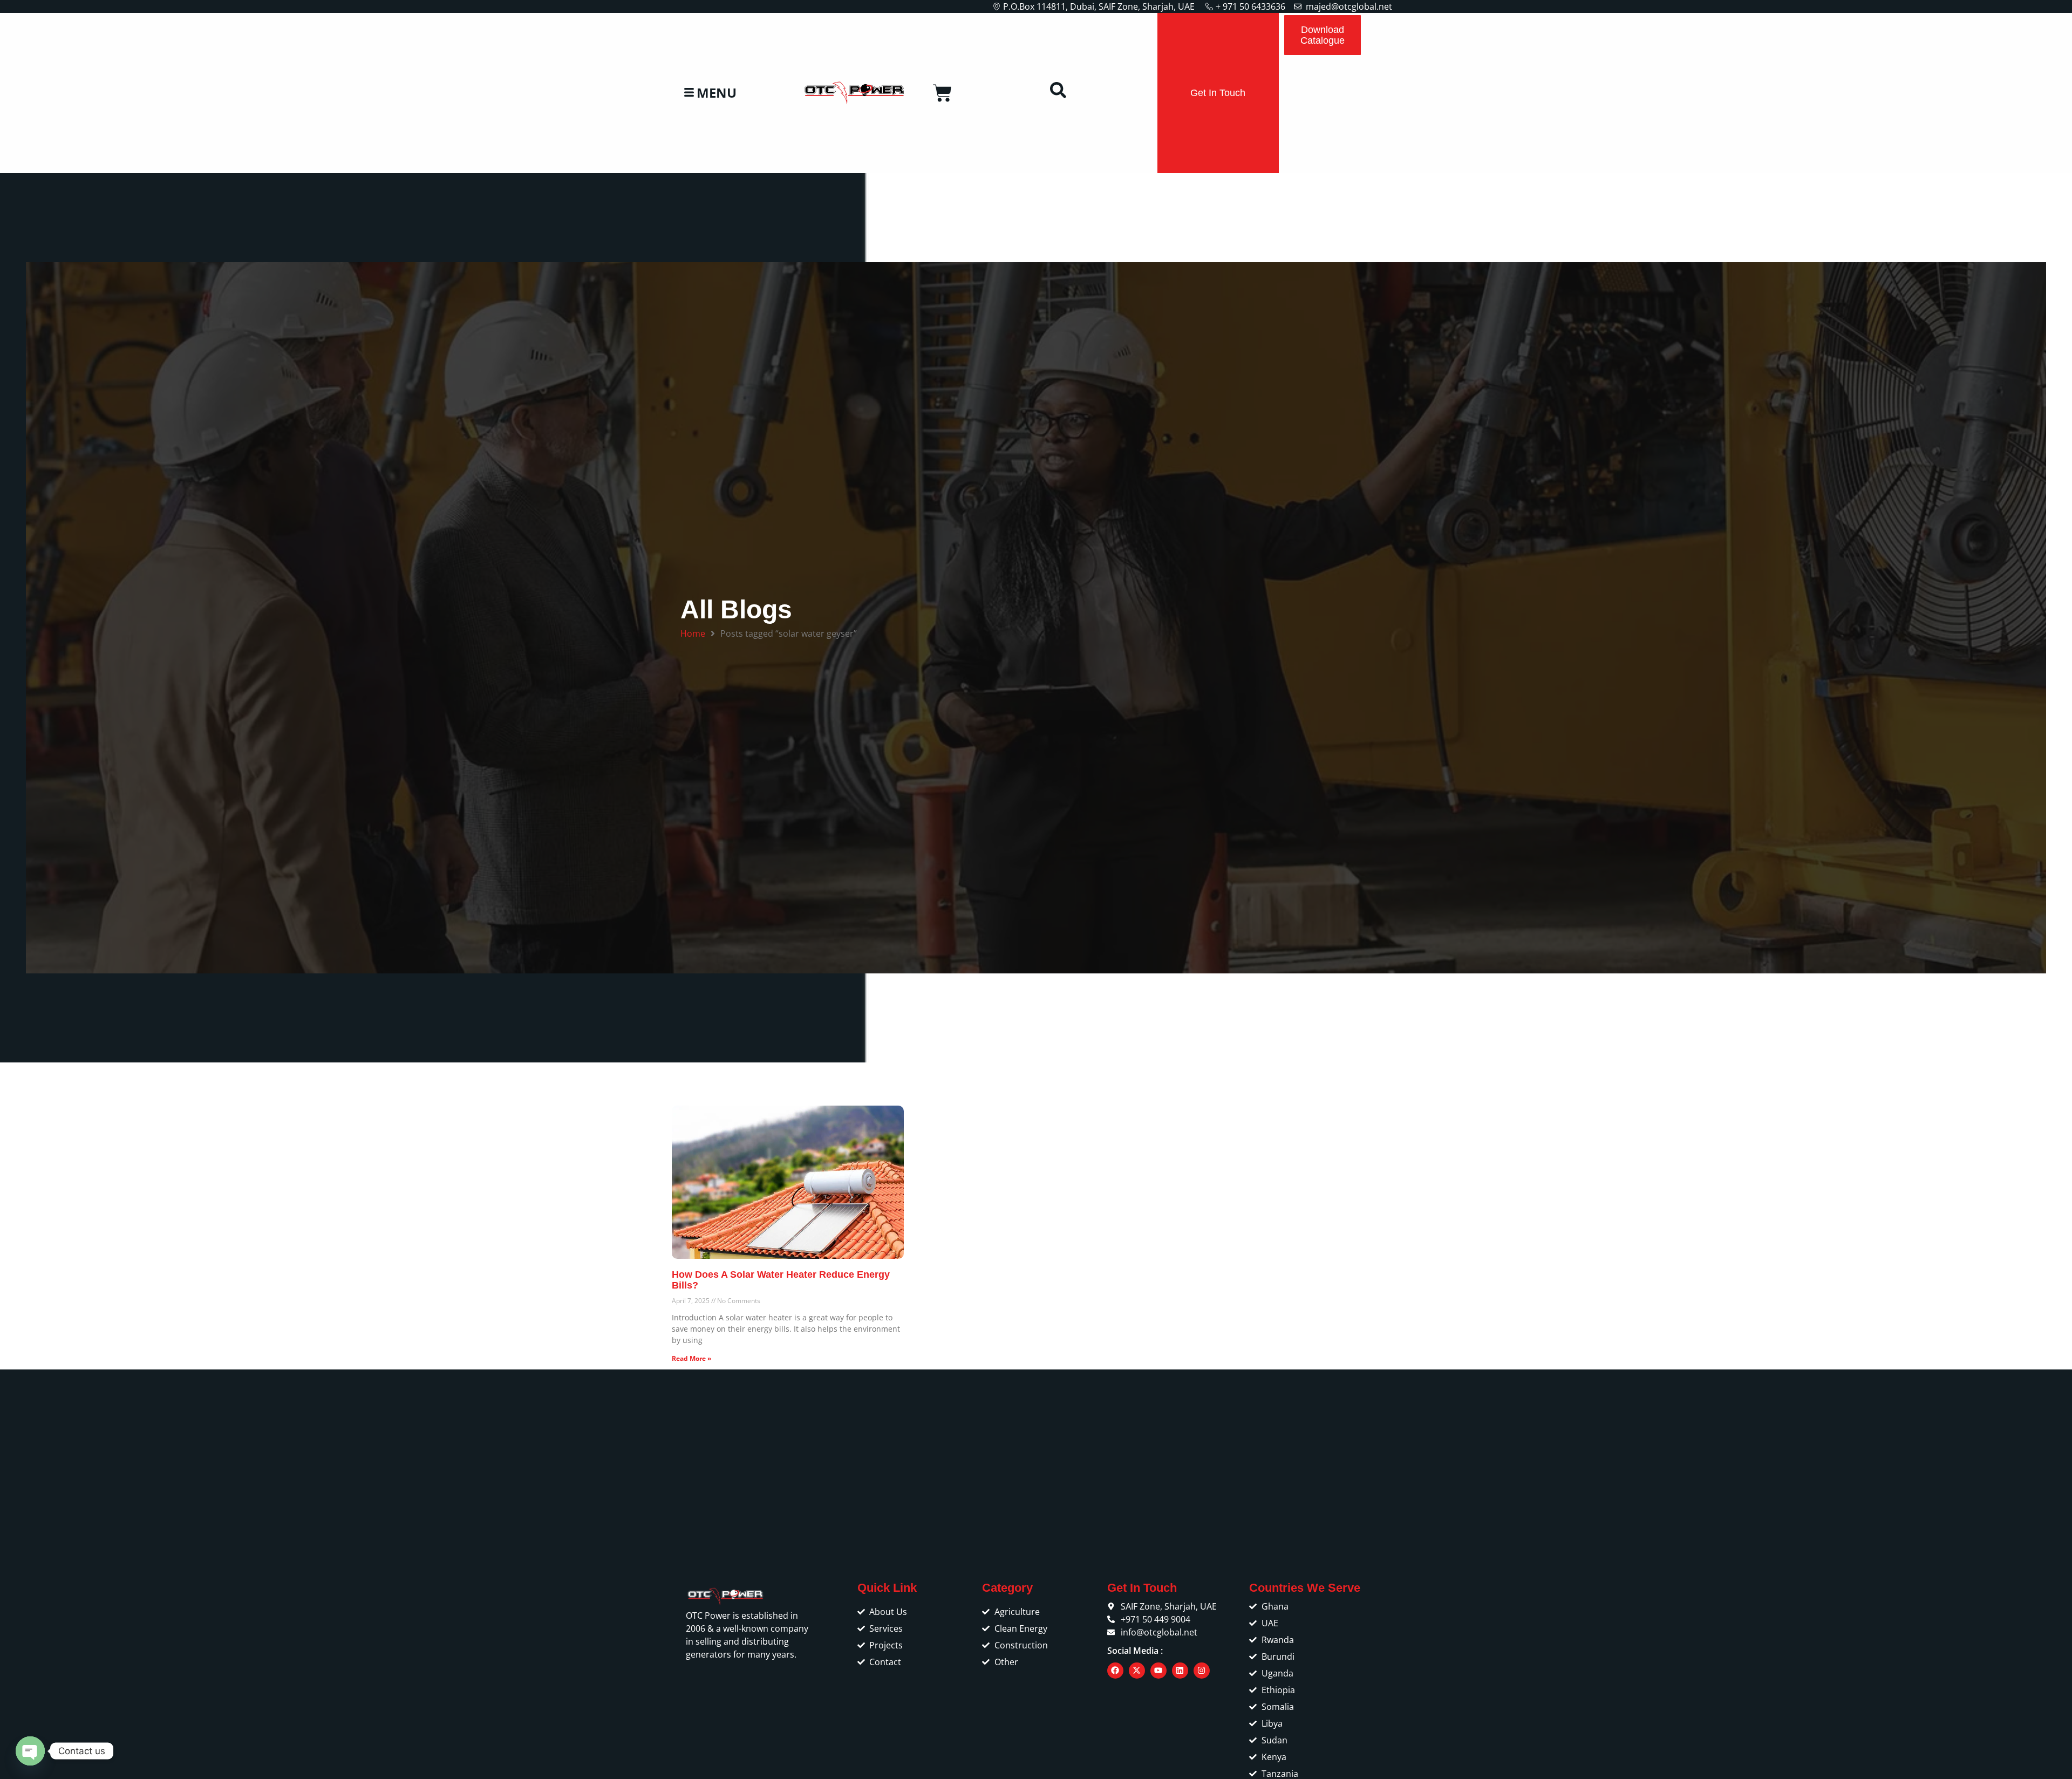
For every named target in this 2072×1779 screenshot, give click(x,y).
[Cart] (942, 93)
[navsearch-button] (1058, 93)
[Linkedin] (1180, 1671)
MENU (717, 93)
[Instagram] (1202, 1671)
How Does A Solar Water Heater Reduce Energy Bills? (781, 1280)
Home (693, 633)
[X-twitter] (1137, 1671)
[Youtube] (1158, 1671)
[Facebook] (1115, 1671)
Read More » (691, 1358)
